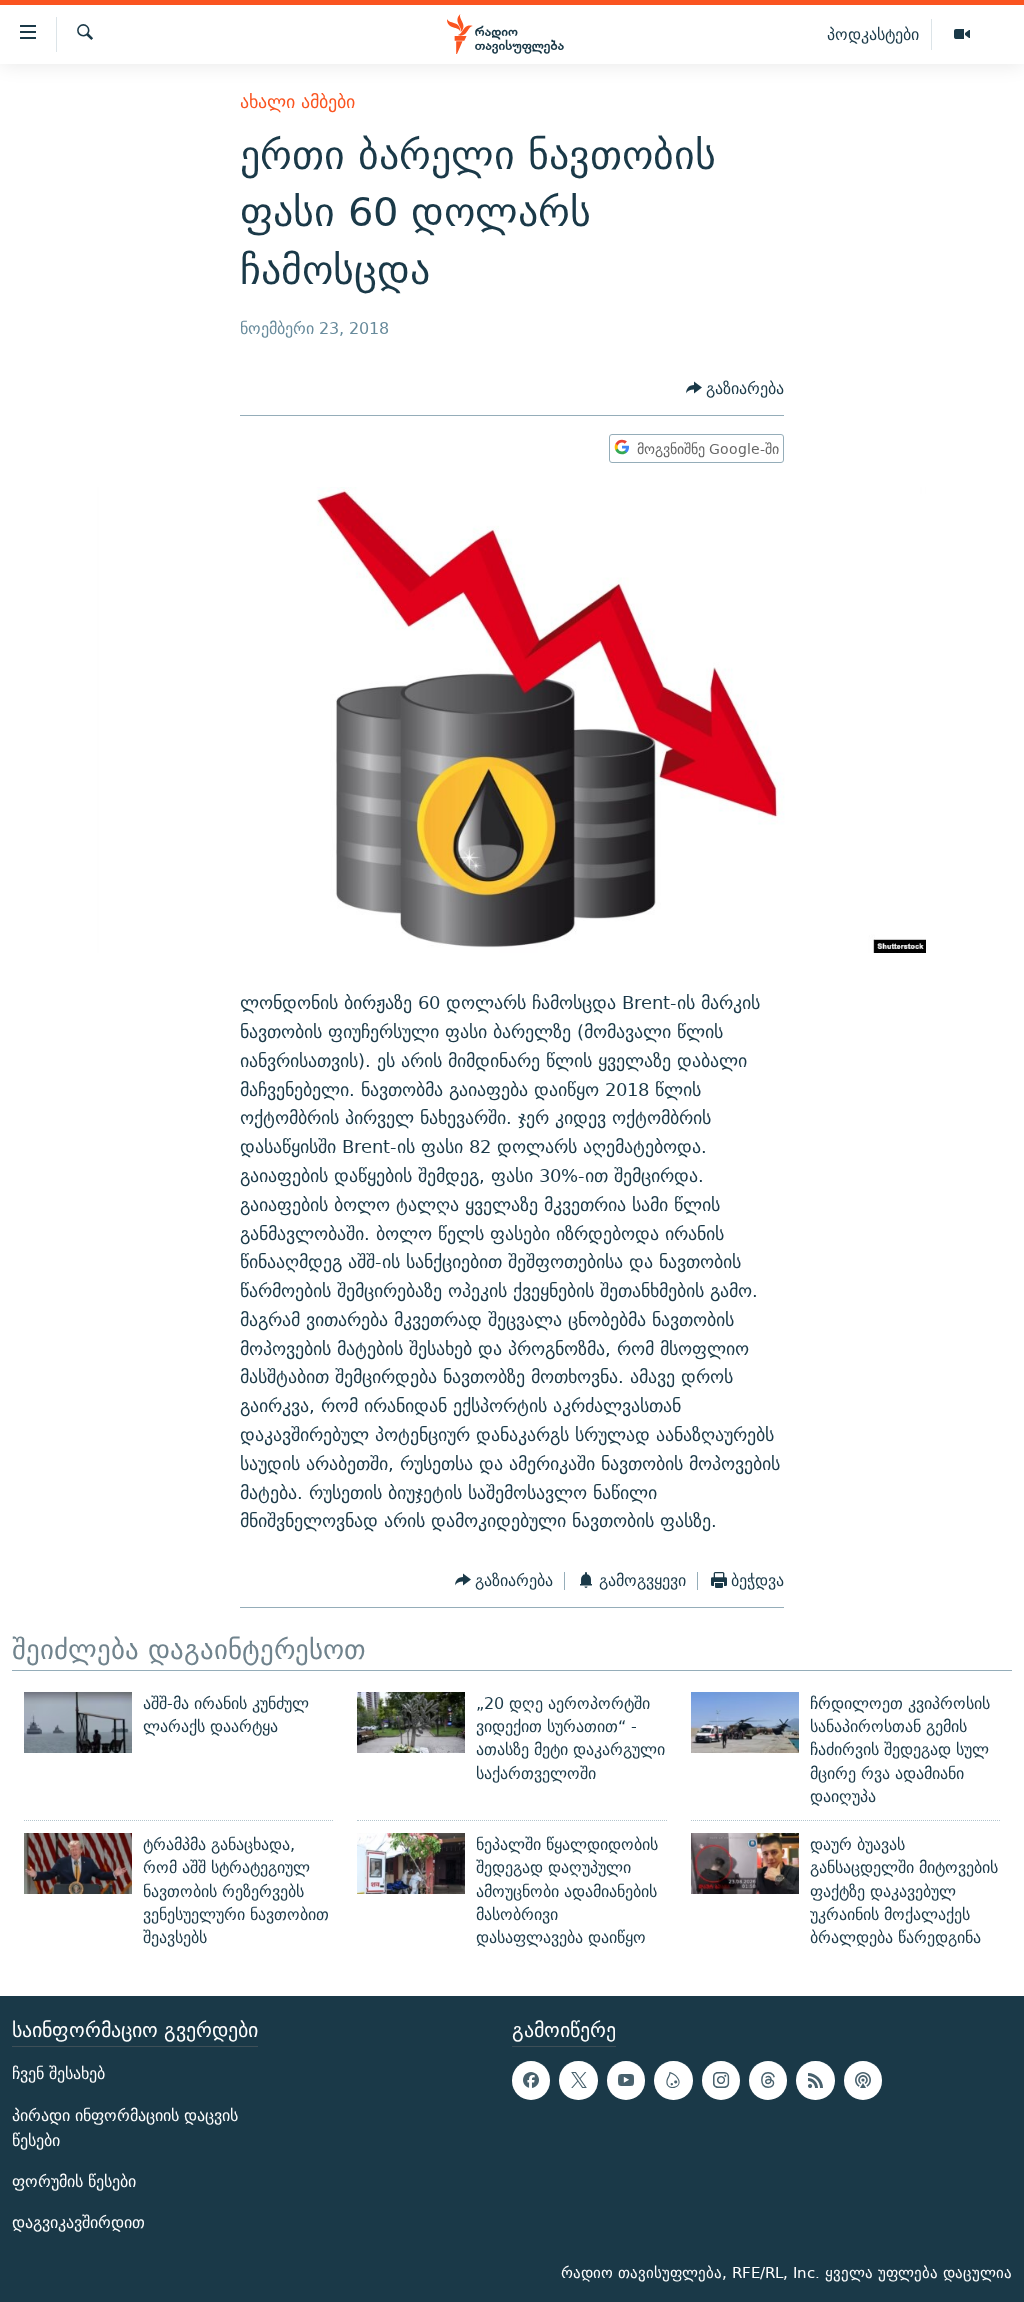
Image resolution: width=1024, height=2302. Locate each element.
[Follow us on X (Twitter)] (578, 2080)
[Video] (962, 35)
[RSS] (815, 2080)
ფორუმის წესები (74, 2181)
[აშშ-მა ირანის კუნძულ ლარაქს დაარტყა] (78, 1722)
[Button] (735, 388)
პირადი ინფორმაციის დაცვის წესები (125, 2127)
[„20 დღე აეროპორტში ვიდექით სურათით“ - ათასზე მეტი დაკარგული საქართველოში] (411, 1722)
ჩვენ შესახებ (58, 2073)
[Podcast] (863, 2080)
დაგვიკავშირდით (78, 2222)
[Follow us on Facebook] (531, 2080)
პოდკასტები (873, 34)
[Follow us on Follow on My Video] (673, 2080)
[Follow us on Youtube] (626, 2080)
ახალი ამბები (297, 101)
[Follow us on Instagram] (721, 2080)
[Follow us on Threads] (768, 2080)
